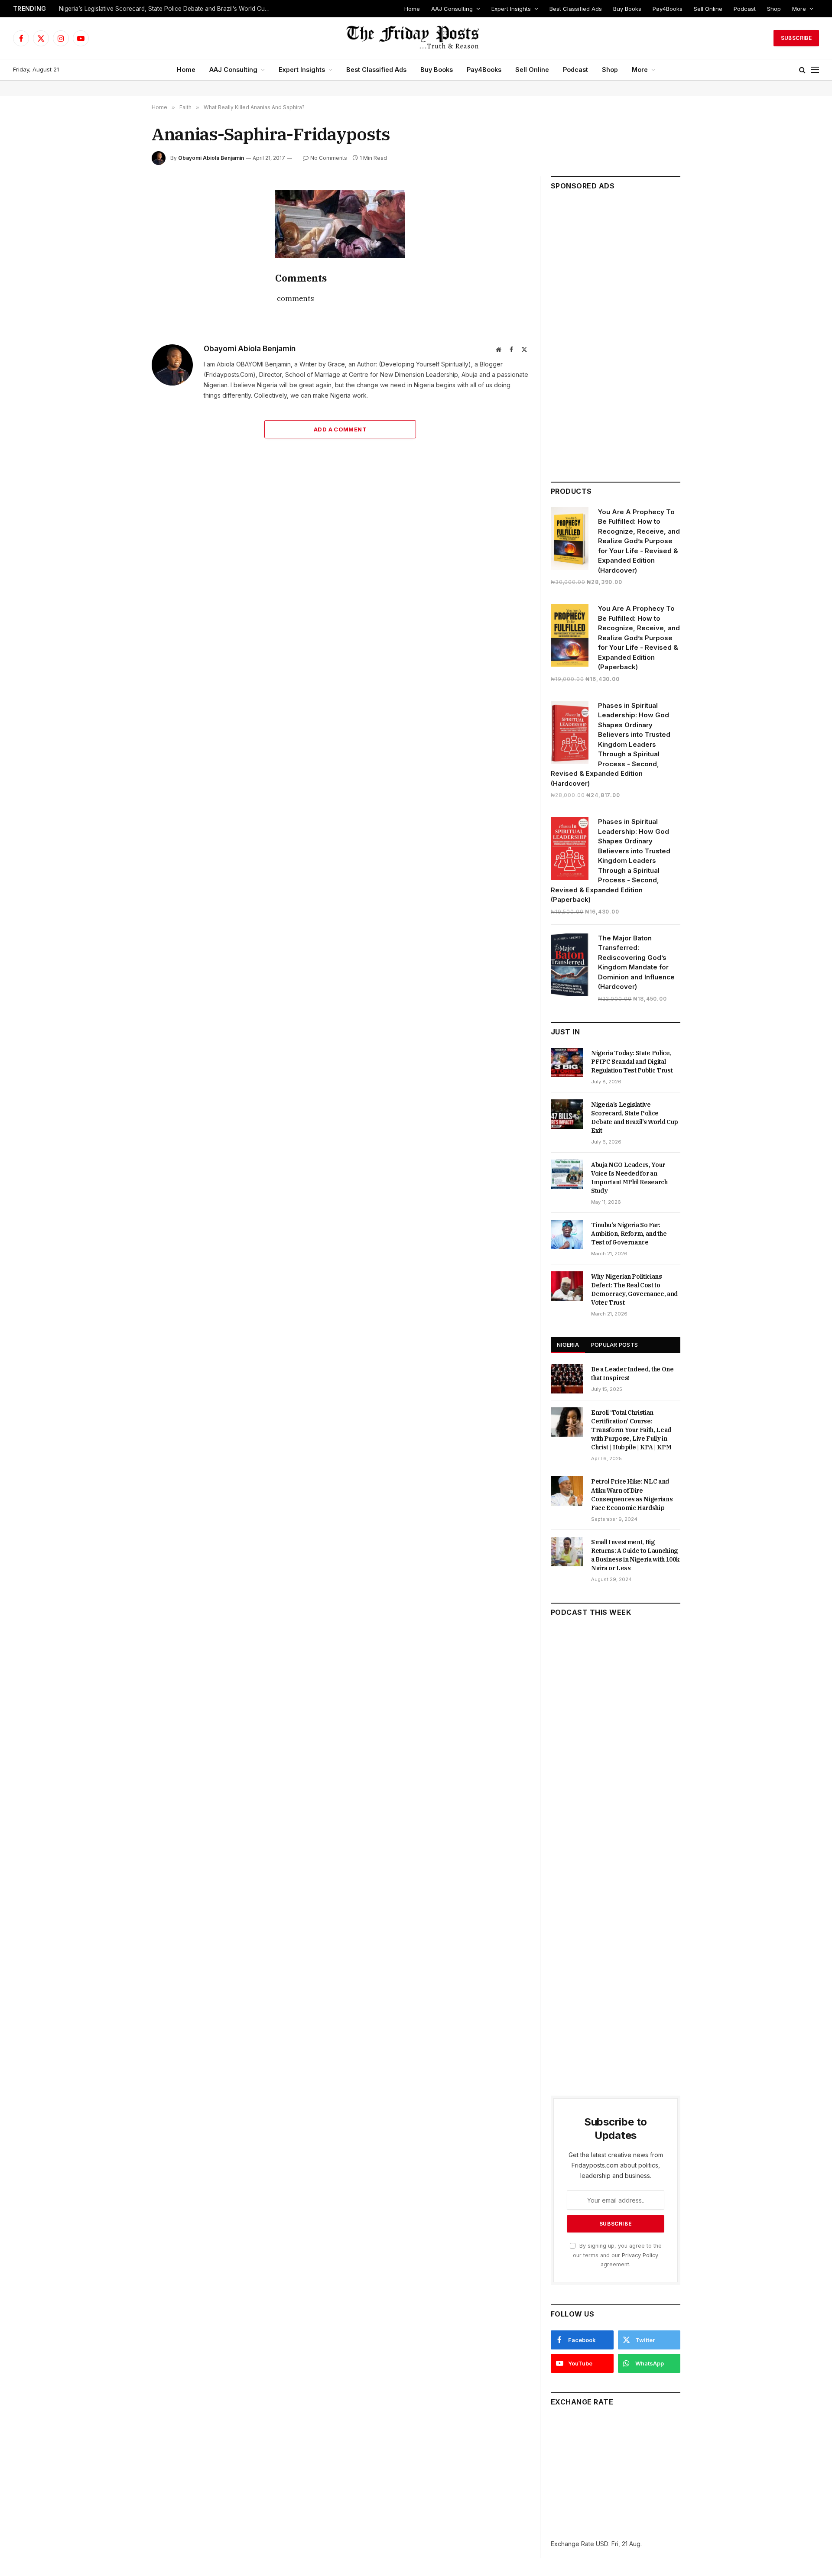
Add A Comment (340, 429)
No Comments (329, 158)
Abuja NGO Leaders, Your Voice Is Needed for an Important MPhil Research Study (629, 1178)
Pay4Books (668, 9)
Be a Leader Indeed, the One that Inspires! (632, 1374)
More (799, 9)
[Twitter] (121, 238)
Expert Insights (511, 9)
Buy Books (627, 9)
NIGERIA (568, 1345)
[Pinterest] (121, 278)
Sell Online (708, 9)
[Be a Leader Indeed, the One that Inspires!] (567, 1379)
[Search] (802, 70)
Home (412, 9)
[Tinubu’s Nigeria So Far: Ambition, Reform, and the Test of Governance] (567, 1235)
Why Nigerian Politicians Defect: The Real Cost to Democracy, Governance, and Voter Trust (634, 1290)
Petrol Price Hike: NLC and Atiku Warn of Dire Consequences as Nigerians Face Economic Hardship (632, 1494)
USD (602, 2544)
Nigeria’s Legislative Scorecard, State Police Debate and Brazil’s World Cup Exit (167, 9)
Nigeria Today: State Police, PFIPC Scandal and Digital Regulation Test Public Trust (632, 1062)
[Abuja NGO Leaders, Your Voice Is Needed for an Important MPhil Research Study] (567, 1174)
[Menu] (815, 70)
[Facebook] (121, 218)
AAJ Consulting (452, 9)
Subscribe (796, 38)
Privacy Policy (640, 2255)
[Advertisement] (616, 332)
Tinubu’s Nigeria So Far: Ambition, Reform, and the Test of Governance (629, 1234)
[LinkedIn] (121, 258)
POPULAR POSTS (614, 1345)
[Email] (121, 298)
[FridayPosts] (416, 38)
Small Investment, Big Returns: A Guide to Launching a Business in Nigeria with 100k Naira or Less (635, 1555)
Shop (774, 9)
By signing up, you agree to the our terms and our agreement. (617, 2255)
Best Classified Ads (576, 9)
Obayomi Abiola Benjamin (211, 158)
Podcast (745, 9)
